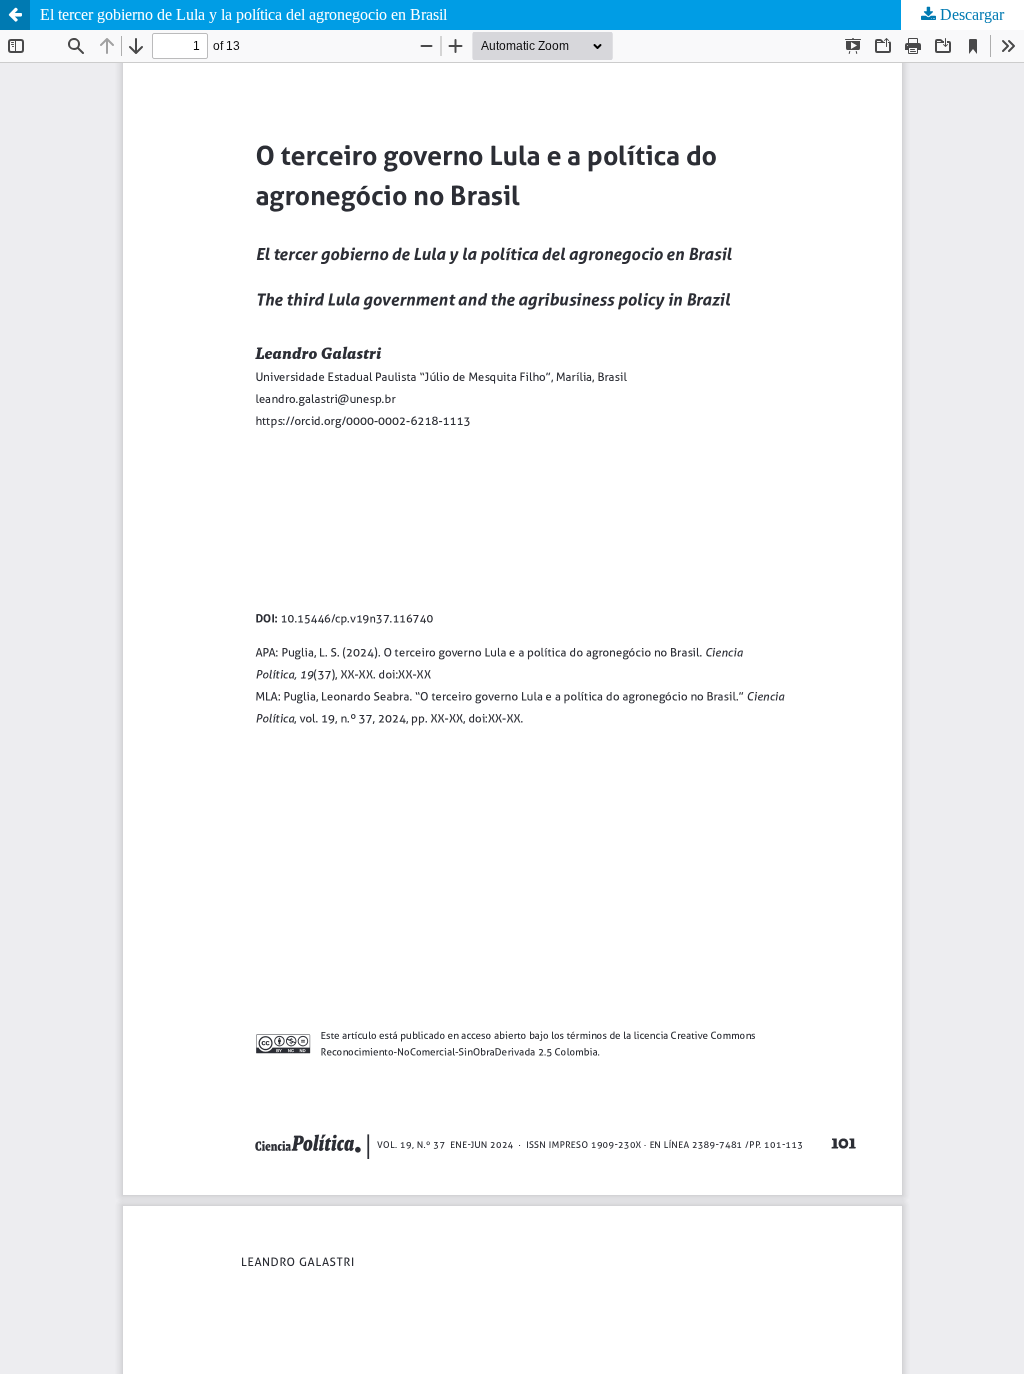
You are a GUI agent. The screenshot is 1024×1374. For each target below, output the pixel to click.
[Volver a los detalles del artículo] (15, 15)
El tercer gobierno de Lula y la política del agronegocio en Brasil (243, 14)
